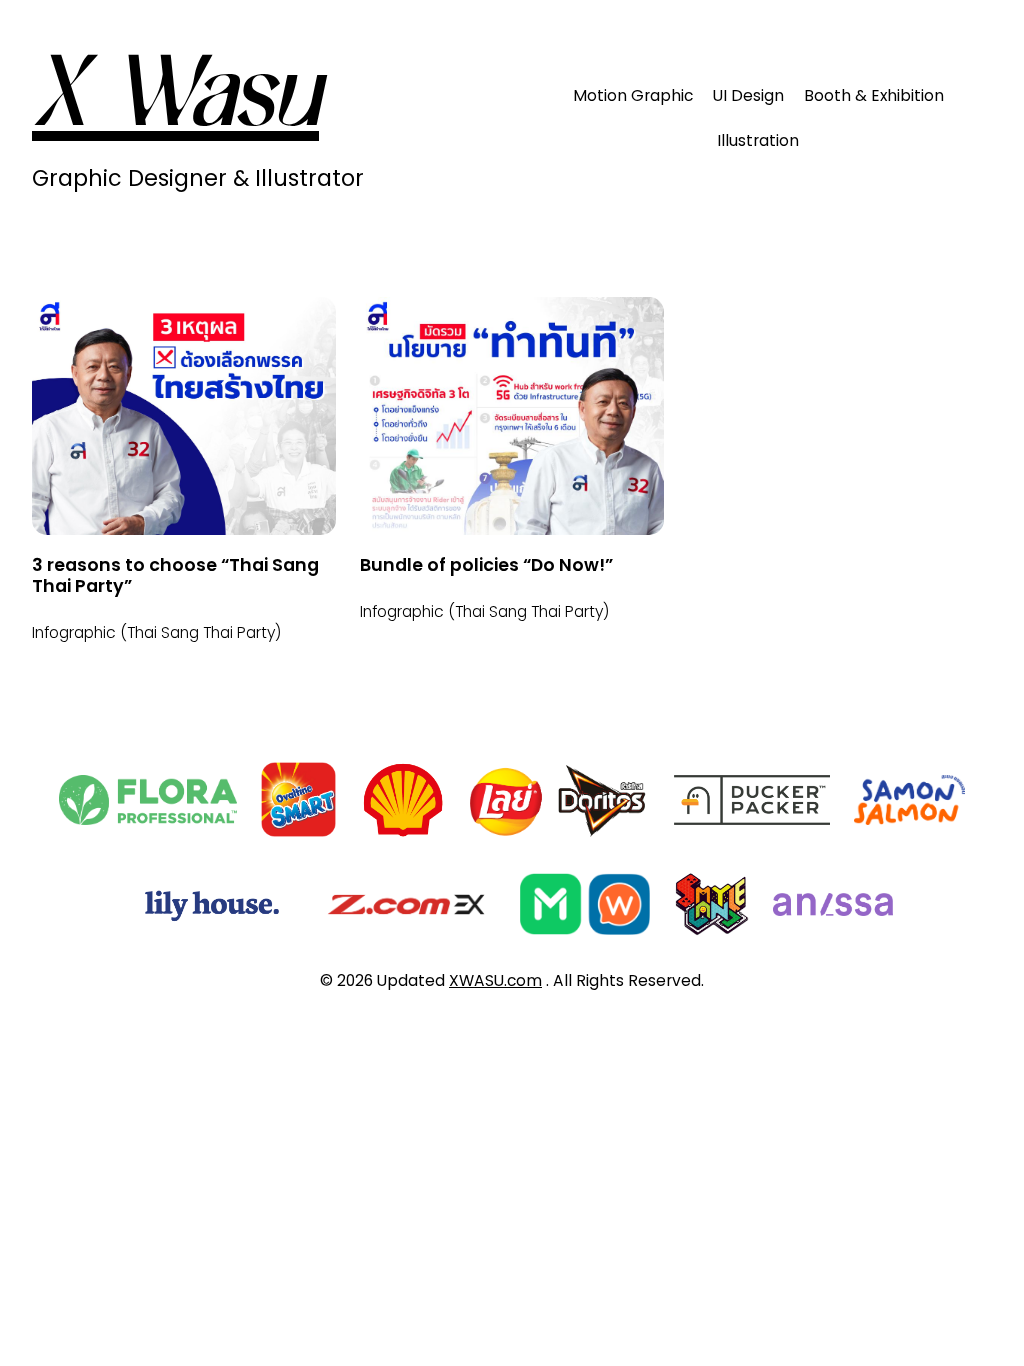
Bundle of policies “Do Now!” (486, 565)
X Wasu (175, 100)
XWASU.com (495, 980)
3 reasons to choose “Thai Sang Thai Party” (175, 576)
